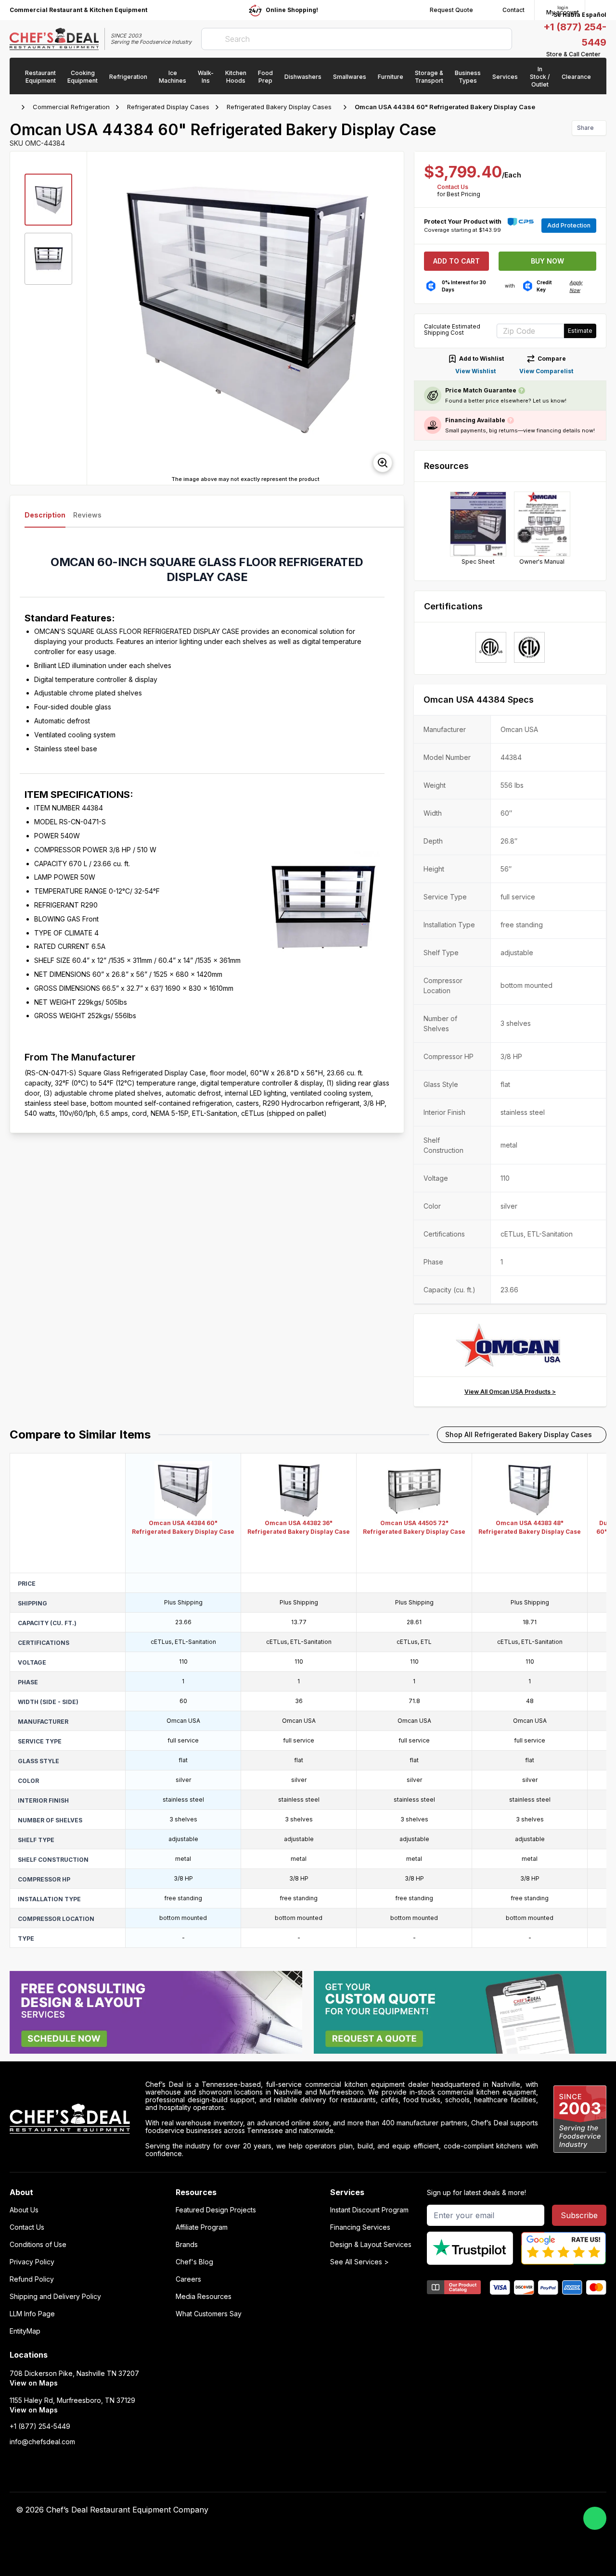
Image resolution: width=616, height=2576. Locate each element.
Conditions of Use (38, 2245)
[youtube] (431, 2510)
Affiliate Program (202, 2227)
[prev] (99, 318)
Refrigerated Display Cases (168, 107)
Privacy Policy (32, 2262)
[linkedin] (468, 2510)
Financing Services (360, 2227)
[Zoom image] (383, 463)
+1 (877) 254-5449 (40, 2426)
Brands (187, 2245)
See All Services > (359, 2262)
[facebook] (412, 2510)
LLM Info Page (32, 2314)
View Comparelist (546, 371)
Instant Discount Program (369, 2210)
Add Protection (569, 225)
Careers (188, 2279)
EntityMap (25, 2331)
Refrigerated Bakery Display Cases (279, 107)
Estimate (580, 331)
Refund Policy (32, 2279)
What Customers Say (209, 2314)
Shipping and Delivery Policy (55, 2297)
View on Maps (34, 2383)
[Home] (14, 107)
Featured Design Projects (216, 2210)
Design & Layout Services (371, 2245)
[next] (392, 318)
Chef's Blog (194, 2262)
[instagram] (487, 2510)
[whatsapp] (595, 2518)
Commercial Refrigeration (71, 107)
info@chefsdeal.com (42, 2442)
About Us (24, 2210)
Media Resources (204, 2297)
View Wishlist (475, 371)
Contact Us (453, 187)
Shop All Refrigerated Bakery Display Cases (519, 1434)
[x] (450, 2510)
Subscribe (579, 2215)
